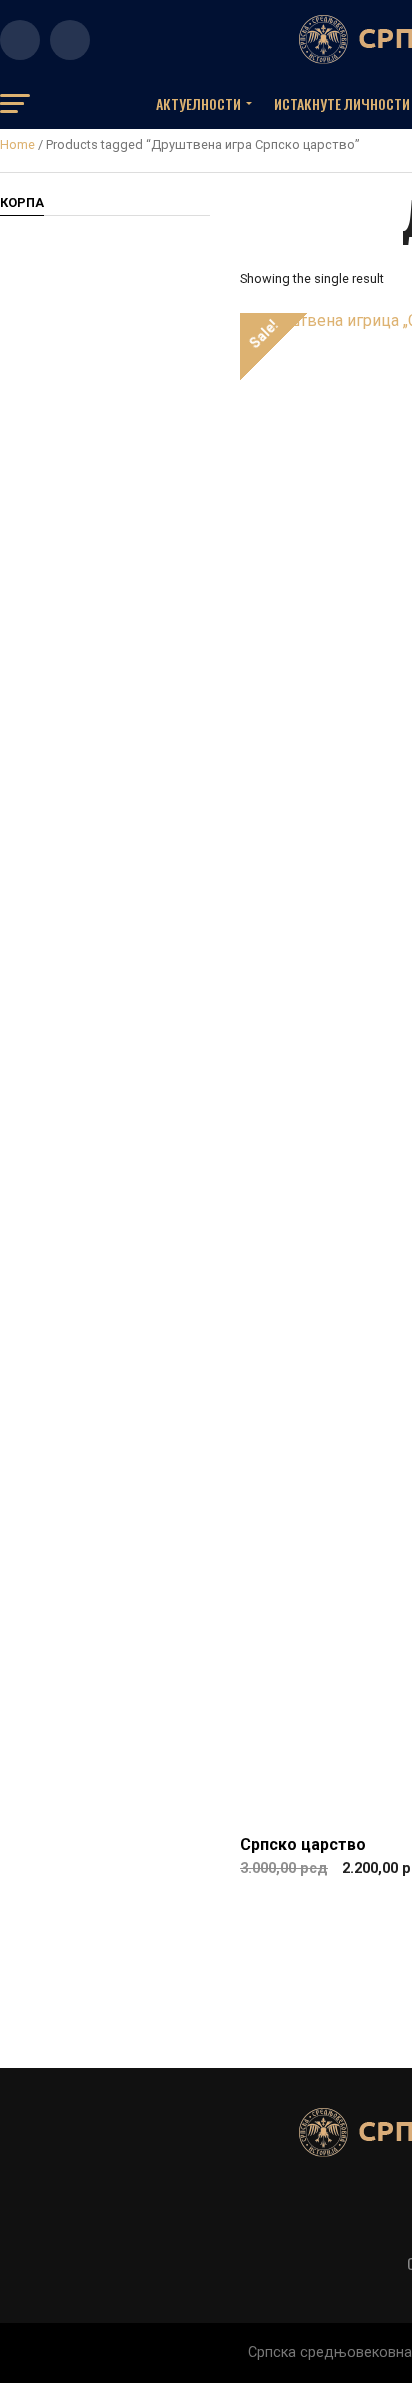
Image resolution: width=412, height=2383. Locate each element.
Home (17, 144)
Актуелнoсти (198, 103)
